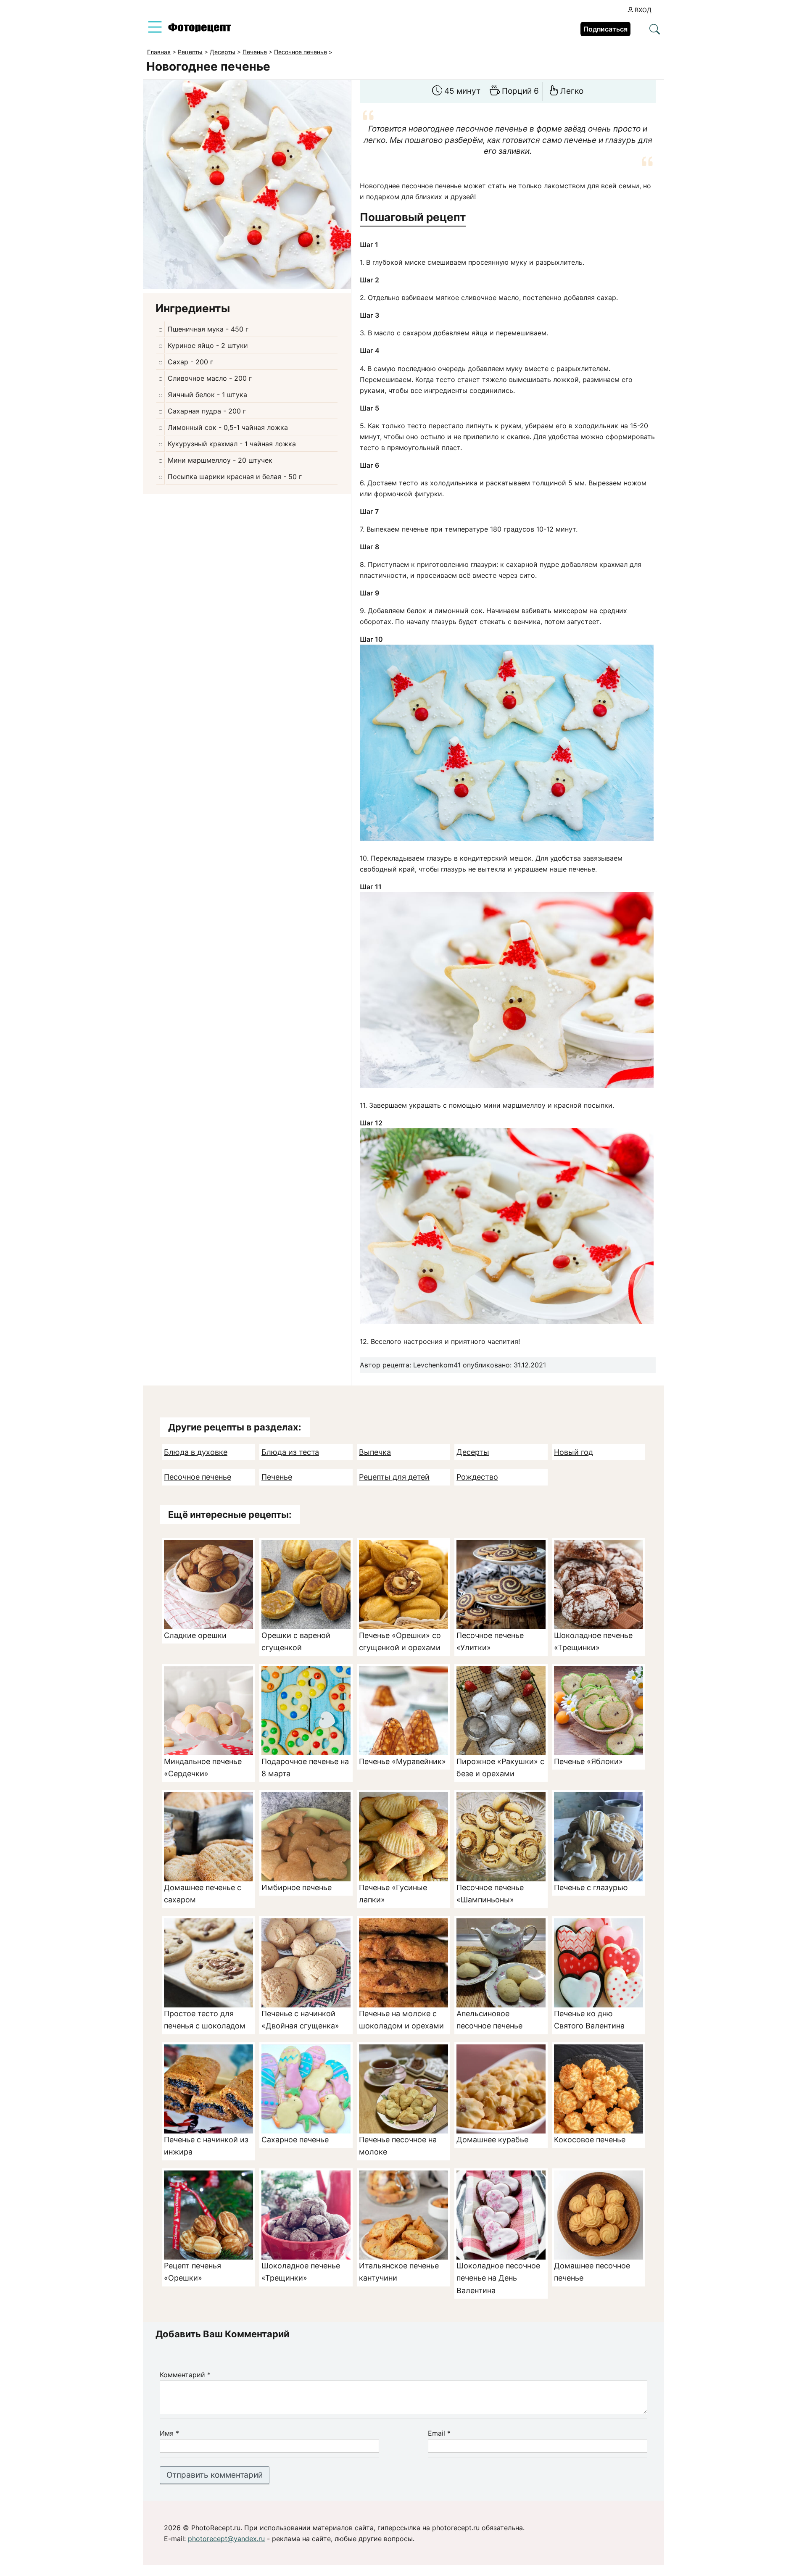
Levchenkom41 (437, 1365)
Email (439, 2434)
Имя (169, 2434)
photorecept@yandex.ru (226, 2539)
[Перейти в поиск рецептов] (655, 30)
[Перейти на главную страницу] (200, 30)
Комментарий (185, 2375)
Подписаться (605, 29)
